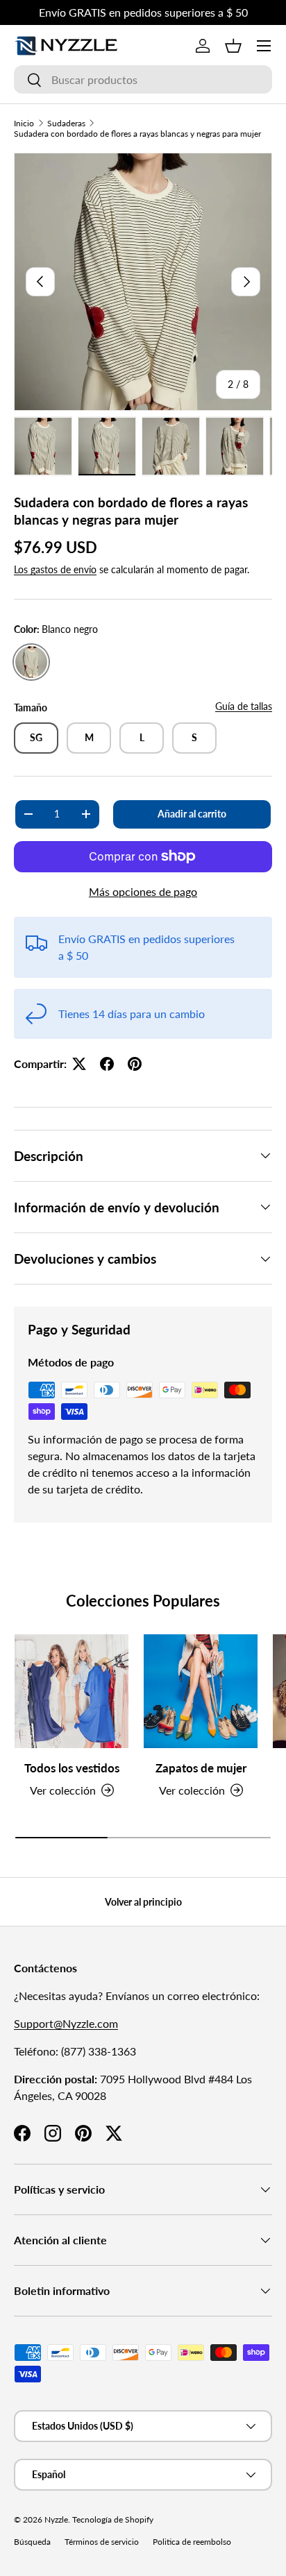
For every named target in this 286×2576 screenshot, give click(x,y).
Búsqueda (32, 2542)
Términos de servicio (102, 2542)
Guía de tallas (244, 706)
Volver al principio (143, 1902)
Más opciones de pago (143, 891)
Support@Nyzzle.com (66, 2023)
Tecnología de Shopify (113, 2519)
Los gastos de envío (55, 569)
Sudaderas (66, 123)
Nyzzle (56, 2519)
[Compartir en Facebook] (107, 1064)
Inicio (24, 123)
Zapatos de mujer (201, 1768)
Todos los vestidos (72, 1768)
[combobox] (143, 79)
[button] (233, 46)
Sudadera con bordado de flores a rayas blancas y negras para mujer (137, 134)
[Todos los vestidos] (71, 1691)
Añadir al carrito (192, 814)
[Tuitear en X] (79, 1064)
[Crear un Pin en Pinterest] (135, 1064)
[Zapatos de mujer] (201, 1691)
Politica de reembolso (192, 2542)
